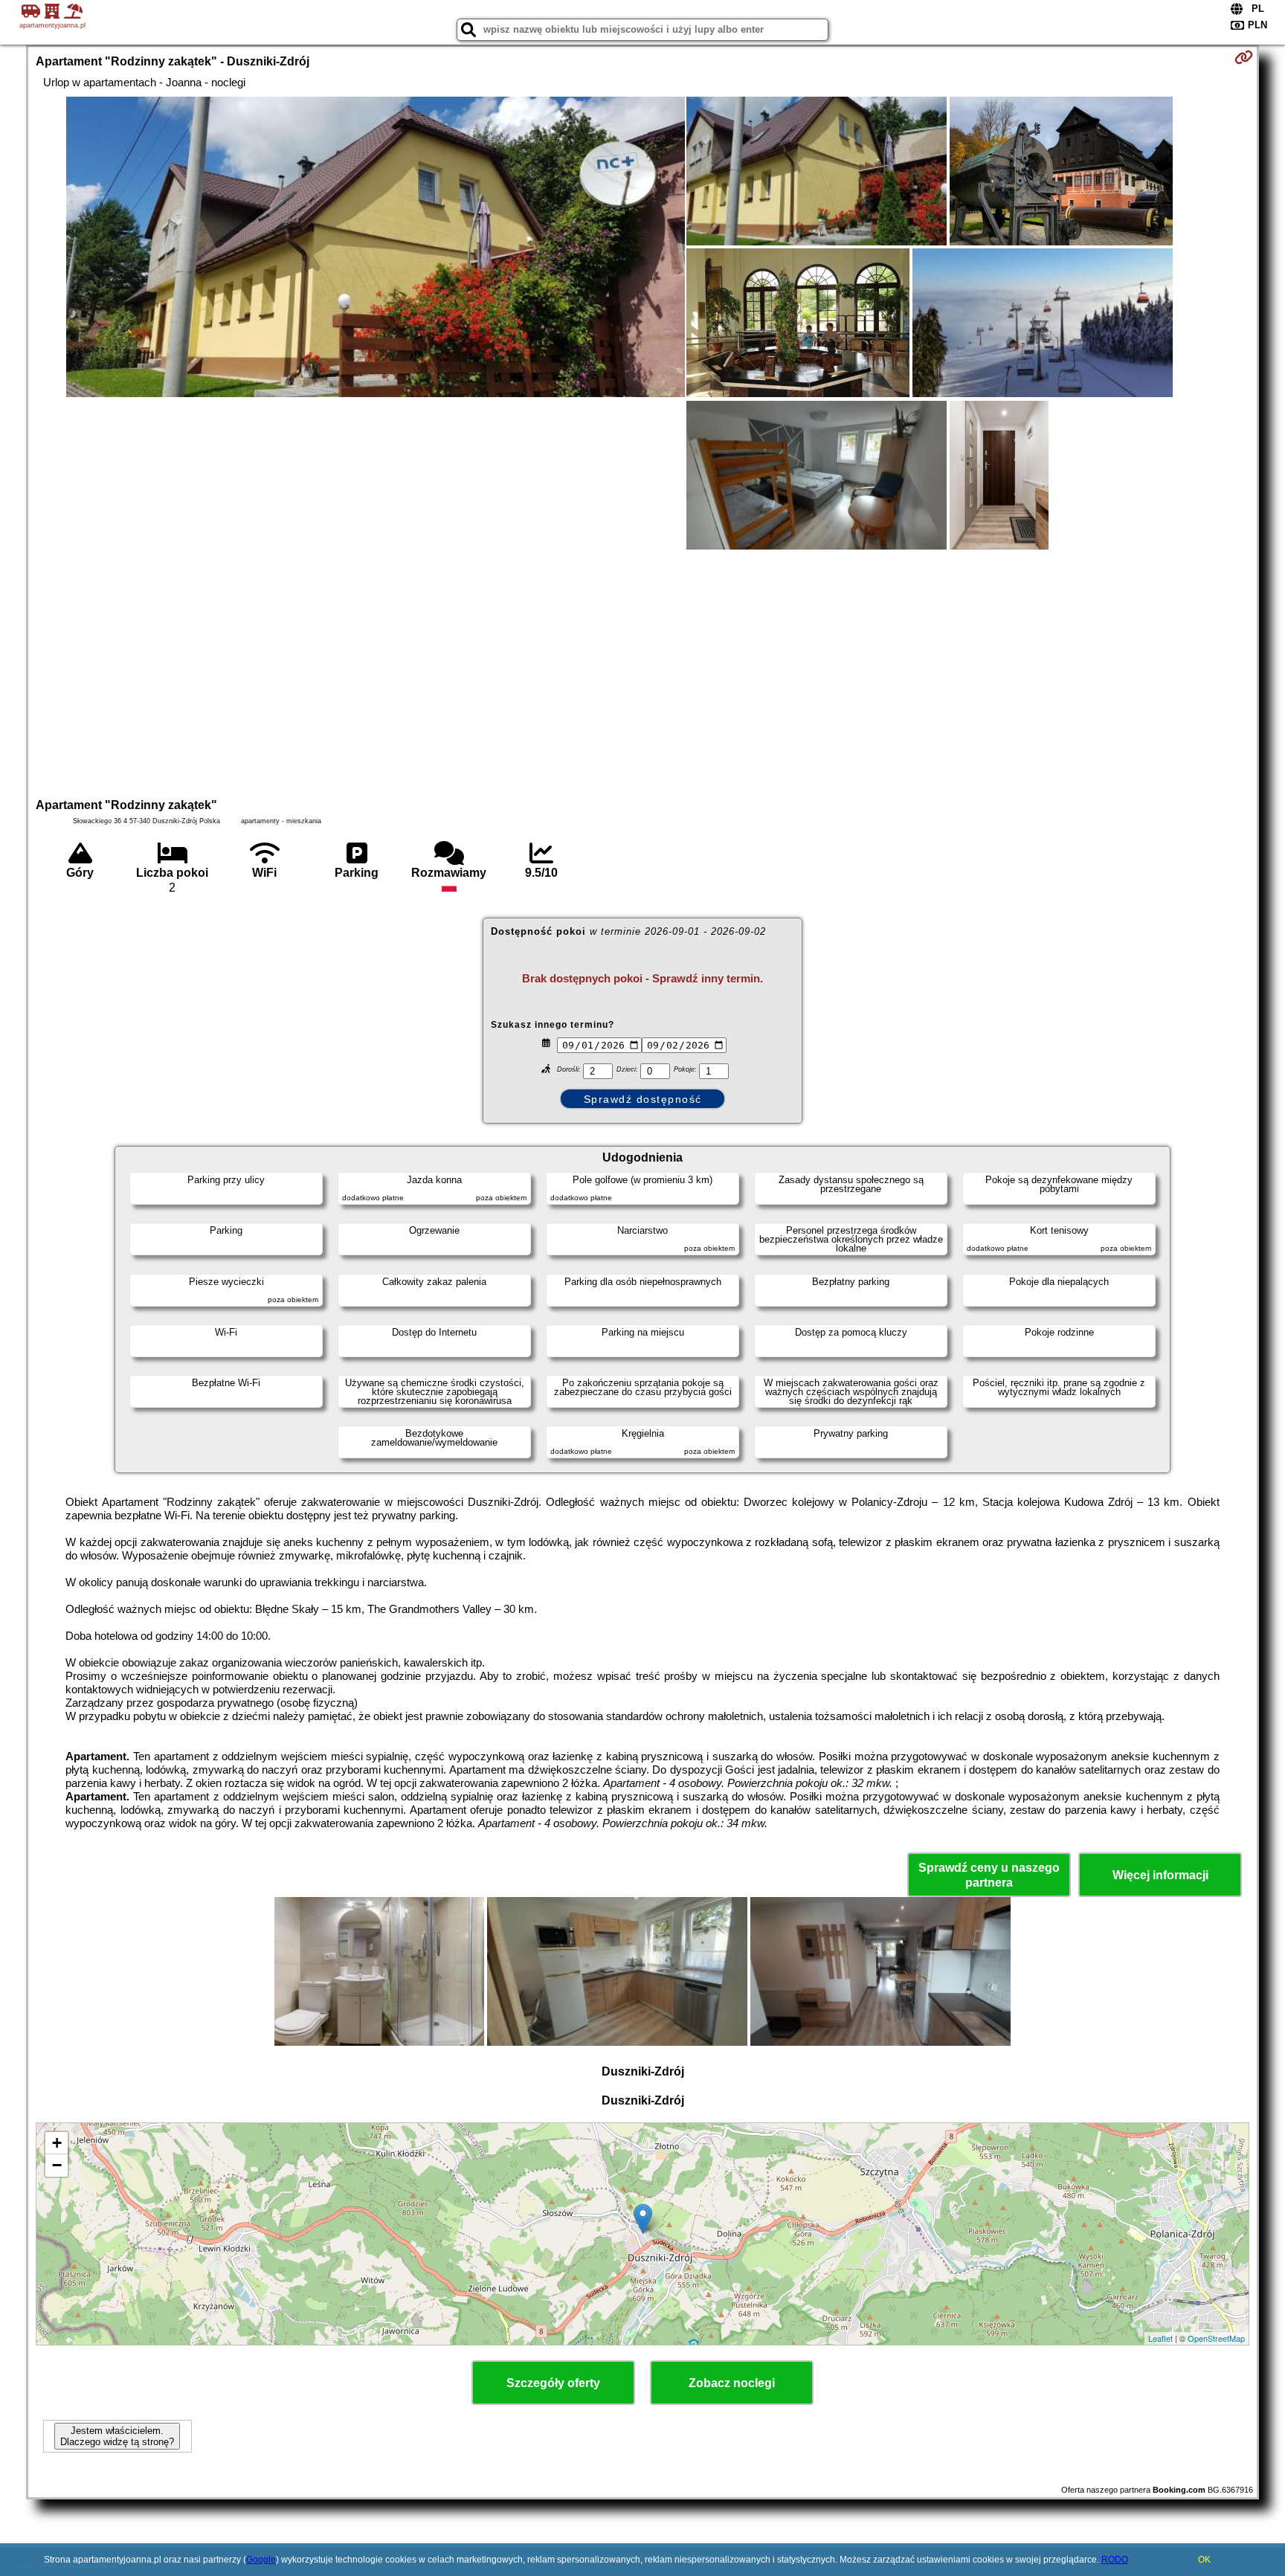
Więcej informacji (1160, 1875)
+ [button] (57, 2143)
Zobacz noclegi (732, 2383)
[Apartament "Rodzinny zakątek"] (376, 248)
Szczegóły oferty (553, 2383)
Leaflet (1160, 2338)
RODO (1115, 2560)
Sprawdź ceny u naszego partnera (989, 1875)
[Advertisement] (642, 672)
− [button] (57, 2165)
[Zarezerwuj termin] (1244, 57)
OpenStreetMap (1216, 2338)
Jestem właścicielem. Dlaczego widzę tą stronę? (117, 2436)
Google (261, 2560)
